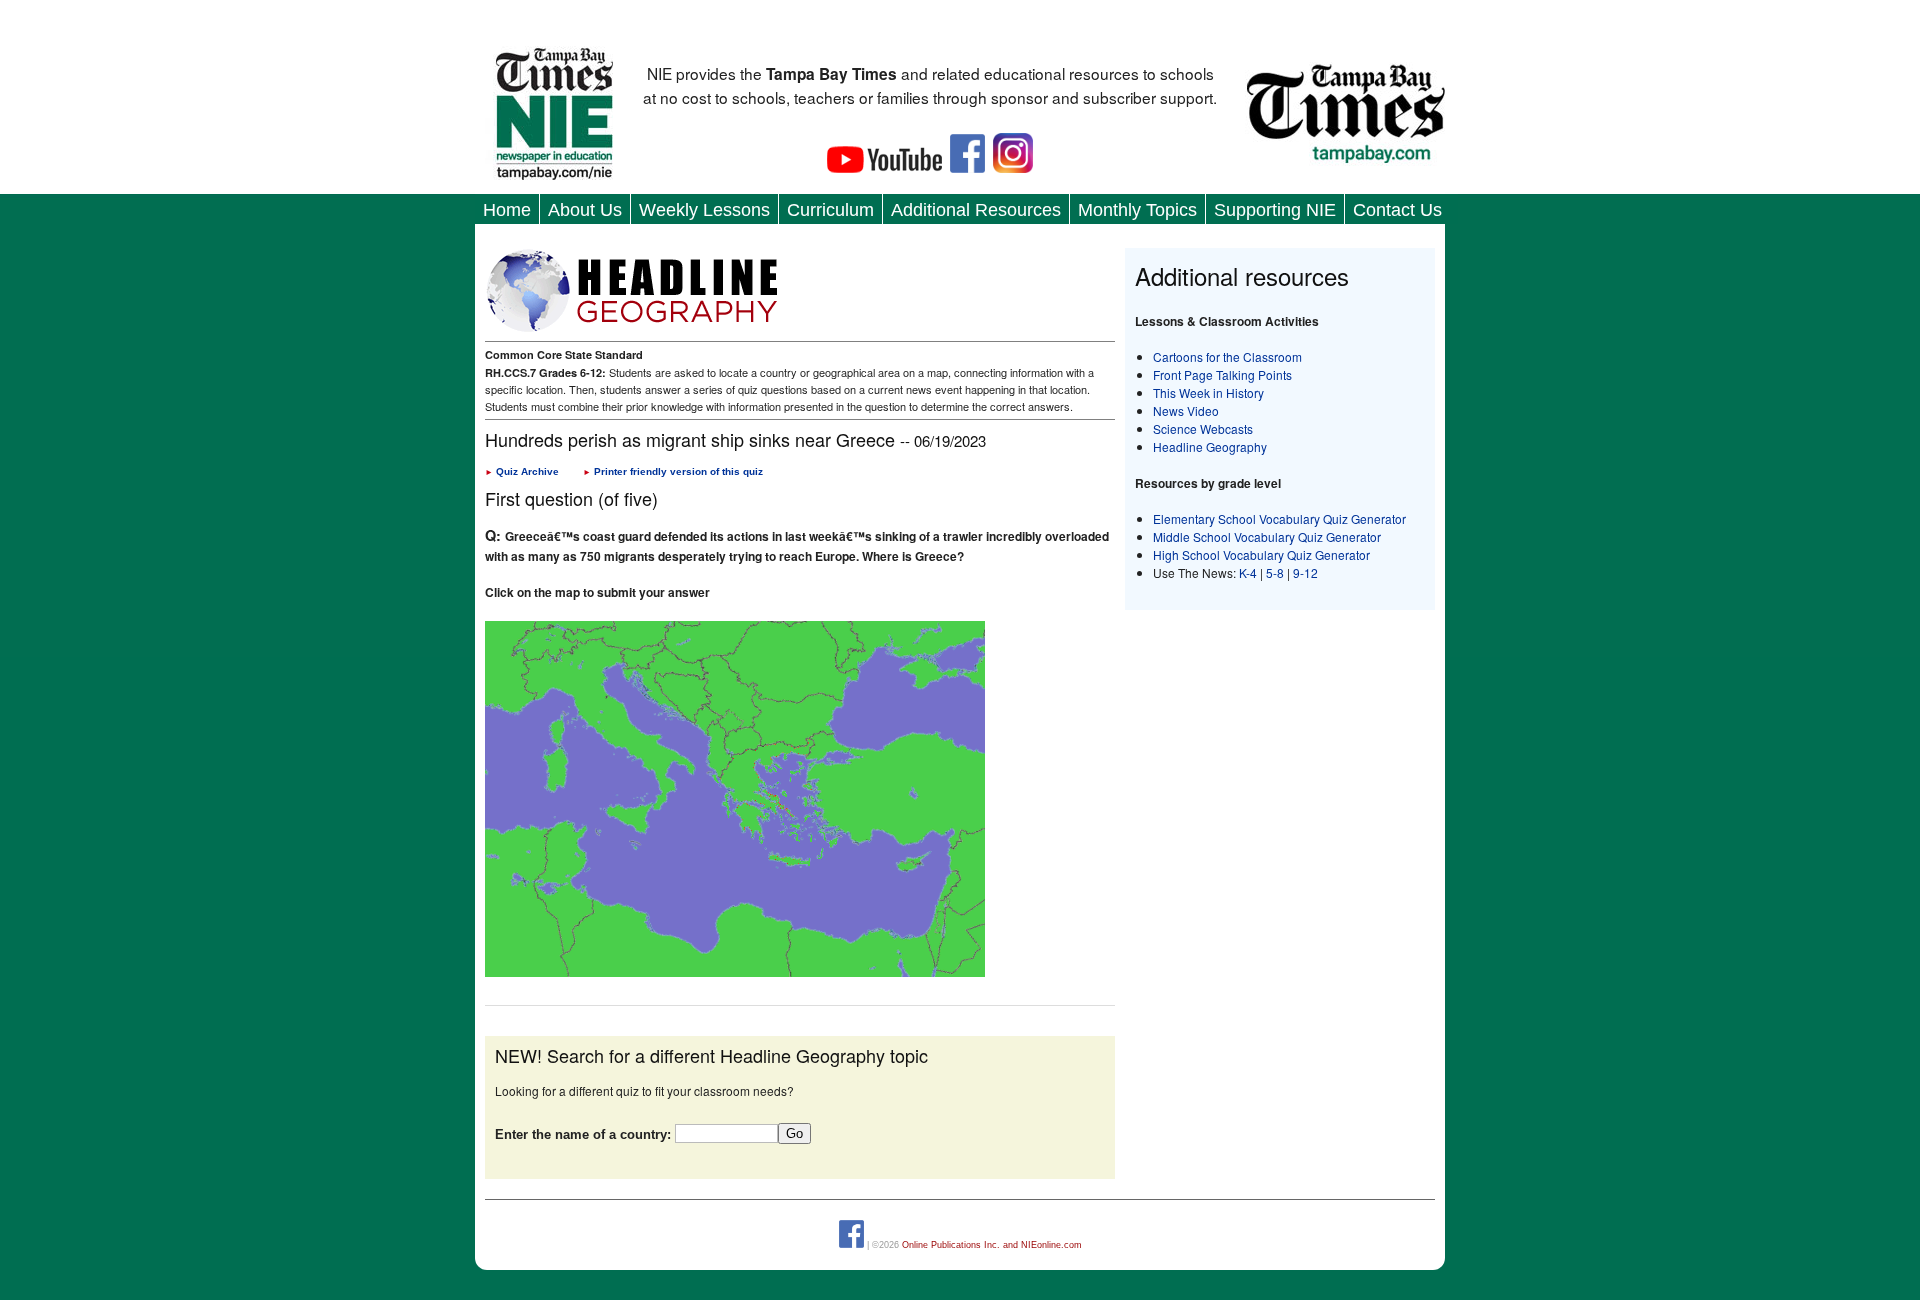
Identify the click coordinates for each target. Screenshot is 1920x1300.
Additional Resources (976, 210)
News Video (1186, 410)
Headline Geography (1210, 446)
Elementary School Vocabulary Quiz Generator (1279, 518)
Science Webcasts (1203, 428)
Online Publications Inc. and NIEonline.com (992, 1245)
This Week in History (1208, 392)
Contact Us (1397, 210)
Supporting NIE (1275, 210)
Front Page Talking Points (1222, 374)
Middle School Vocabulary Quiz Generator (1267, 536)
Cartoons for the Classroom (1227, 356)
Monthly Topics (1137, 210)
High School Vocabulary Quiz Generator (1261, 554)
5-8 (1276, 572)
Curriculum (830, 210)
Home (507, 210)
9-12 (1305, 572)
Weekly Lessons (704, 210)
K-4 (1248, 572)
